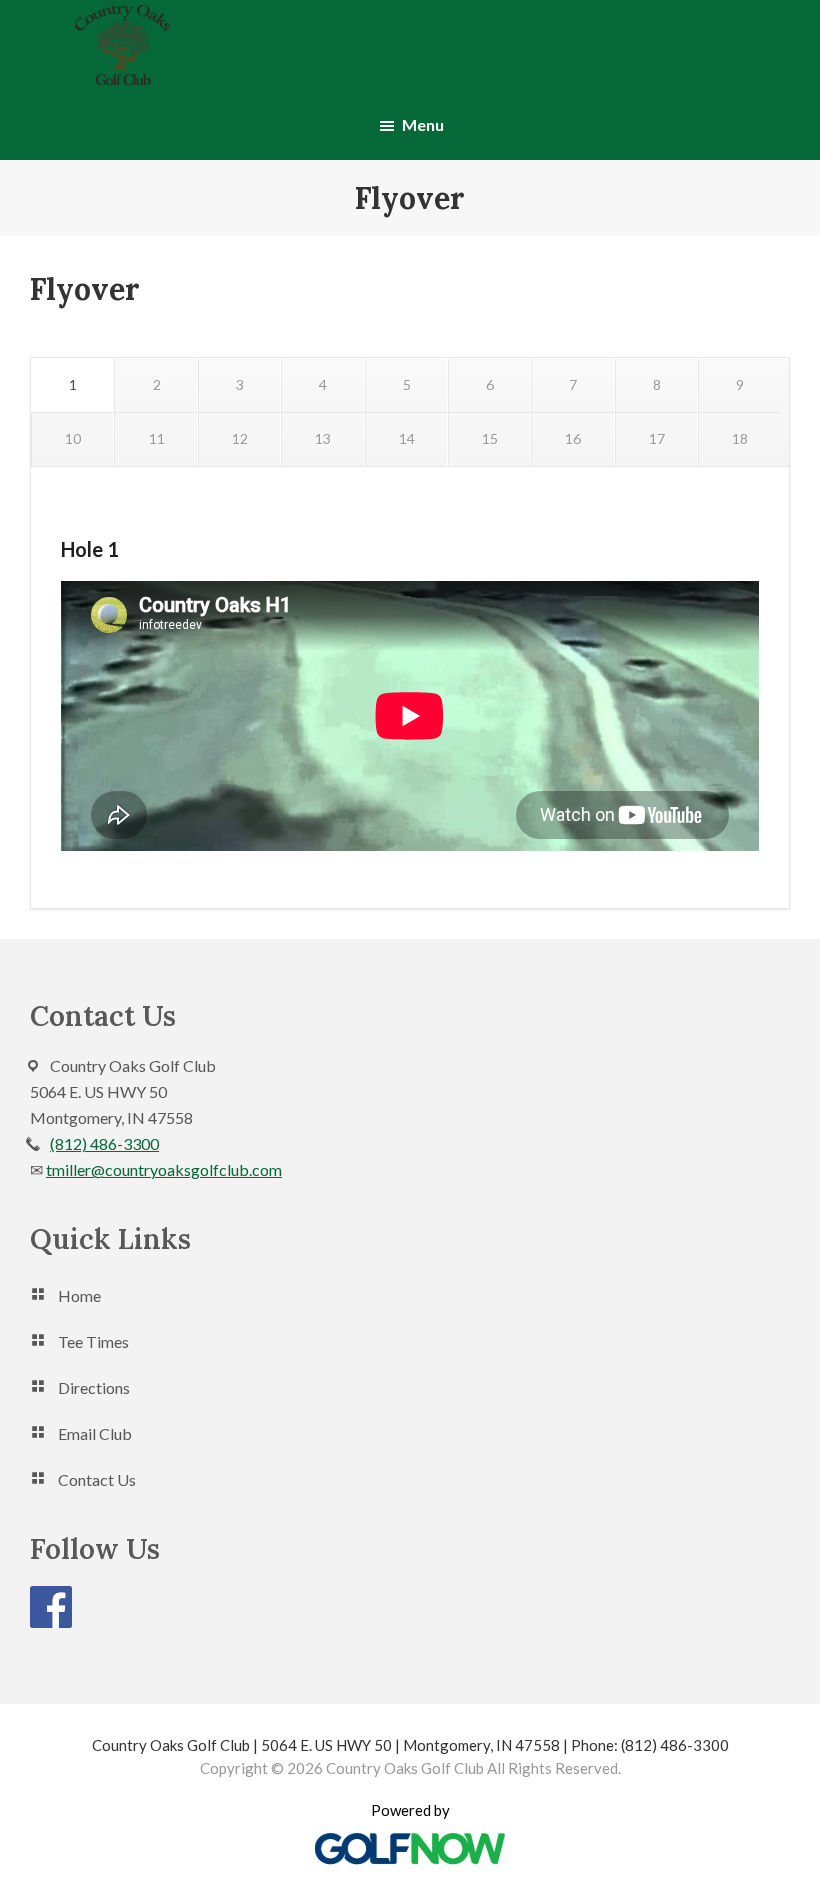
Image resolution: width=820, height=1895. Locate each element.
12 (240, 438)
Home (79, 1295)
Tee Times (93, 1341)
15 (490, 438)
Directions (94, 1387)
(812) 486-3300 (104, 1143)
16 (573, 438)
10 (73, 438)
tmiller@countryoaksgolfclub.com (164, 1169)
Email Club (95, 1433)
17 (657, 438)
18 (740, 438)
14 (407, 438)
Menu (423, 124)
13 (323, 438)
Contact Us (97, 1479)
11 (157, 438)
